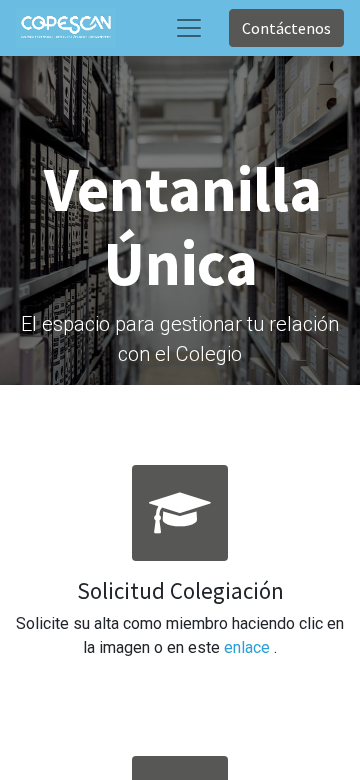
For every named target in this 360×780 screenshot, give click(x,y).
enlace (249, 647)
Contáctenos (286, 28)
